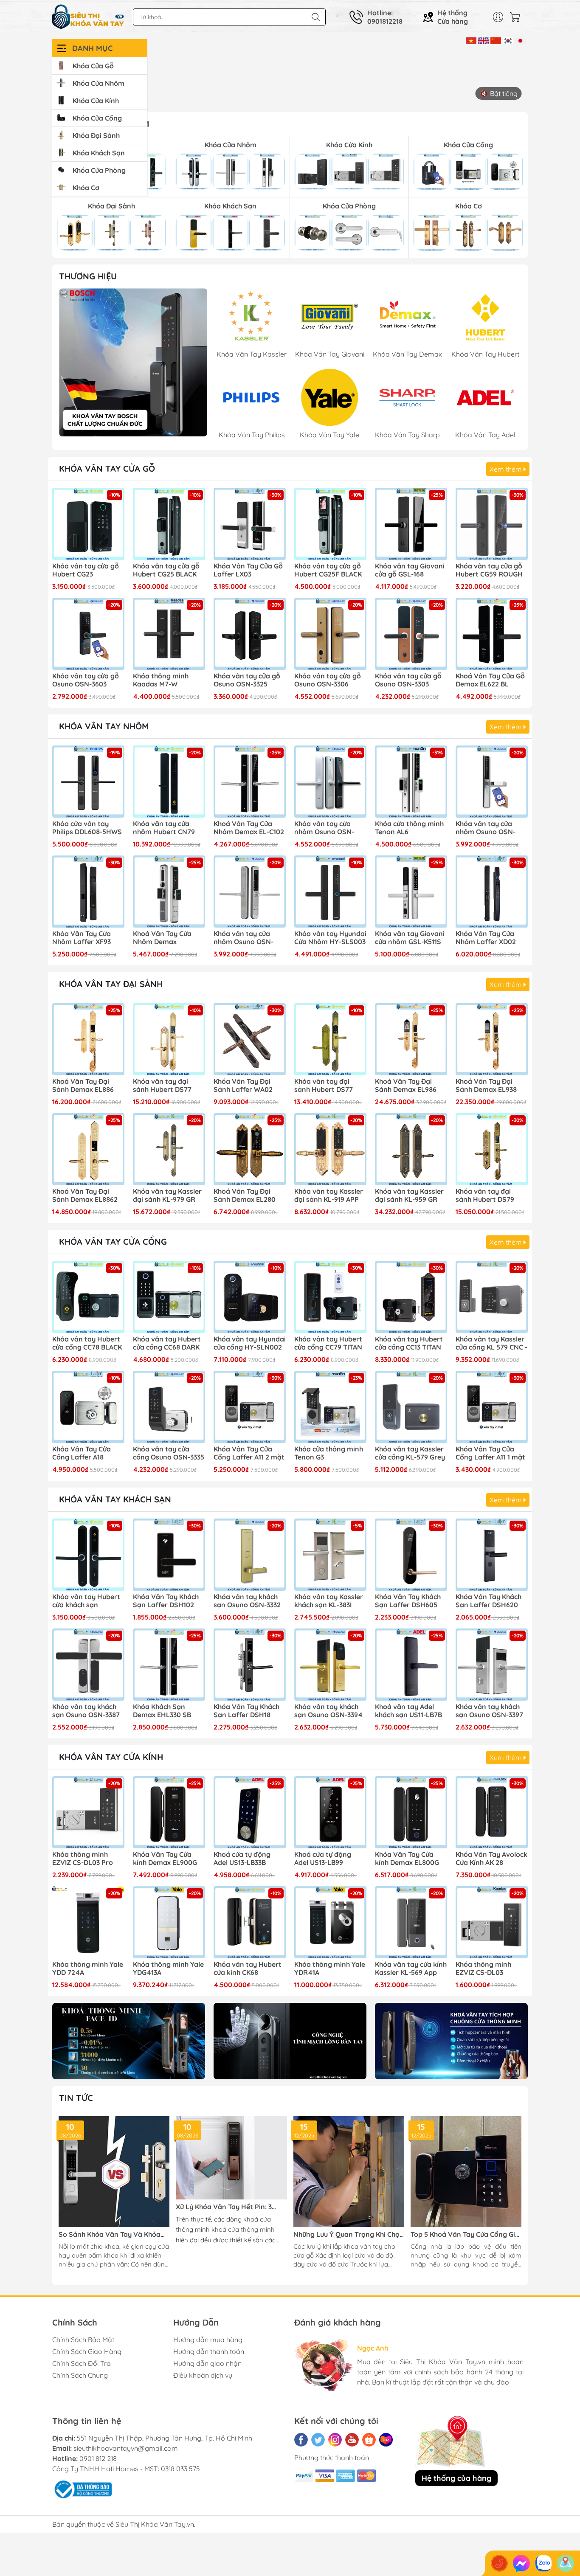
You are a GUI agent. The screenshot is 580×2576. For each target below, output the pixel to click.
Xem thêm (507, 469)
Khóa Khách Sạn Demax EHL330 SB (162, 1711)
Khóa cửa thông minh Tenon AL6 (409, 828)
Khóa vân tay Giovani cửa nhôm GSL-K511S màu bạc (410, 938)
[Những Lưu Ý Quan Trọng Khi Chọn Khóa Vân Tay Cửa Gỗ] (349, 2172)
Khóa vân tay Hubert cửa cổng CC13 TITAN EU (409, 1344)
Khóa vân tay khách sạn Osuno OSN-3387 (86, 1711)
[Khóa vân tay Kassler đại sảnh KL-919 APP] (330, 1149)
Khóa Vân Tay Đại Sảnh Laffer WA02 (243, 1086)
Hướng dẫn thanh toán (209, 2351)
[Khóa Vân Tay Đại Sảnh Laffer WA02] (250, 1039)
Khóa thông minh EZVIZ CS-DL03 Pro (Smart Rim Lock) (83, 1859)
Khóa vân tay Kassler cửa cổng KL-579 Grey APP (410, 1454)
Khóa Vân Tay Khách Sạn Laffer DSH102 (166, 1601)
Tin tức (76, 2098)
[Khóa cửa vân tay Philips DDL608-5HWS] (88, 782)
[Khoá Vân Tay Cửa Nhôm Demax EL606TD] (169, 891)
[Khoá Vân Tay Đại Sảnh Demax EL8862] (88, 1149)
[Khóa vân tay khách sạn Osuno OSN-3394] (330, 1665)
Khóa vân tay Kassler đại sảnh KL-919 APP (329, 1195)
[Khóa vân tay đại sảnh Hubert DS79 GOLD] (492, 1149)
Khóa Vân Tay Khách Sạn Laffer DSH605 (408, 1601)
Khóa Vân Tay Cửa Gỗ (107, 468)
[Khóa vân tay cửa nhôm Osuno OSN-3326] (492, 782)
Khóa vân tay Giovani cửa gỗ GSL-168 (410, 570)
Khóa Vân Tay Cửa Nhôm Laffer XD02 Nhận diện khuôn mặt (491, 938)
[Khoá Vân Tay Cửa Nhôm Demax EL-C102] (250, 782)
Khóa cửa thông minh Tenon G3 (329, 1453)
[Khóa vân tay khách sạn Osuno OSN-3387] (88, 1665)
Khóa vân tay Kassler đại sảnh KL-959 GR (409, 1195)
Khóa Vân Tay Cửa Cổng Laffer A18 (82, 1453)
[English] (483, 40)
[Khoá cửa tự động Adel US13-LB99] (330, 1812)
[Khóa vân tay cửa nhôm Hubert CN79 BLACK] (169, 782)
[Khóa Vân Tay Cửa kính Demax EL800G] (411, 1812)
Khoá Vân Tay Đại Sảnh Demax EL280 (245, 1195)
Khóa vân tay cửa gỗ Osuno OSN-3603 (86, 680)
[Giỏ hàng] (517, 17)
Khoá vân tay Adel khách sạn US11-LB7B (408, 1711)
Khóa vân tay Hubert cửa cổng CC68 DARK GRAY (167, 1344)
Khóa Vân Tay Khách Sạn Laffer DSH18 (246, 1711)
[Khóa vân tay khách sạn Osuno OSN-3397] (492, 1665)
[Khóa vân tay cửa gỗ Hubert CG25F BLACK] (330, 524)
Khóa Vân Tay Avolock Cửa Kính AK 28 (491, 1859)
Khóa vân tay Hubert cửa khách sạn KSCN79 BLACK (86, 1601)
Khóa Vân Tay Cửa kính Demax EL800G (407, 1859)
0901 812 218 (98, 2458)
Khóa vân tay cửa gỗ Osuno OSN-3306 (328, 680)
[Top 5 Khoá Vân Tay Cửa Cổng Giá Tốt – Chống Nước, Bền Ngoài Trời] (466, 2172)
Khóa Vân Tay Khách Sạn (115, 1499)
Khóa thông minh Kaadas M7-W (161, 680)
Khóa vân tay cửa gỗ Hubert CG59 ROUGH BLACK (489, 571)
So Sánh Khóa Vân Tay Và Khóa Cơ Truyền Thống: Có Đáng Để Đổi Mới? (113, 2234)
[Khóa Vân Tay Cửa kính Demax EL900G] (169, 1812)
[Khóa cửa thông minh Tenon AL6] (411, 782)
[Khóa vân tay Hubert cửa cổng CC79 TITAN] (330, 1297)
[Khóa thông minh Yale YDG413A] (169, 1922)
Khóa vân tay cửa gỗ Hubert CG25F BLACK (328, 570)
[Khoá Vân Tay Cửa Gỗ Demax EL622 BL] (492, 634)
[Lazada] (386, 2440)
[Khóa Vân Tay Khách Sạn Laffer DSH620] (492, 1555)
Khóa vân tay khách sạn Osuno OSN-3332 (247, 1601)
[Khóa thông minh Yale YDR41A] (330, 1922)
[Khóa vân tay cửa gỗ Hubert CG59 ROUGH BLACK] (492, 524)
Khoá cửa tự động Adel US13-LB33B (242, 1859)
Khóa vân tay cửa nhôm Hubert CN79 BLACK (164, 828)
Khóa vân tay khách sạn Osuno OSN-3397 (489, 1711)
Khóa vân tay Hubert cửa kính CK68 (248, 1969)
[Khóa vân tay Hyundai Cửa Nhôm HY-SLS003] (330, 891)
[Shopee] (369, 2440)
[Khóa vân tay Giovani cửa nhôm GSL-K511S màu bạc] (411, 891)
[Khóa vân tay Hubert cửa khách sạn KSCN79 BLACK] (88, 1555)
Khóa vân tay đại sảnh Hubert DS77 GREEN (324, 1086)
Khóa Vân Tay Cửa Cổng (113, 1242)
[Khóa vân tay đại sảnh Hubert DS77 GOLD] (169, 1039)
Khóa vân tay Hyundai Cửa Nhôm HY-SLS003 (330, 938)
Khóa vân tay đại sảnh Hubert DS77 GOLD (162, 1086)
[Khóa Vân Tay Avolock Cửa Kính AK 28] (492, 1812)
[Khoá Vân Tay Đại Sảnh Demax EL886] (88, 1039)
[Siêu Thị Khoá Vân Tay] (133, 362)
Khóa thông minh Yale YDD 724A (88, 1969)
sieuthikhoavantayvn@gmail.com (126, 2448)
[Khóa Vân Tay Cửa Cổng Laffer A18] (88, 1407)
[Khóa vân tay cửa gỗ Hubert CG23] (88, 524)
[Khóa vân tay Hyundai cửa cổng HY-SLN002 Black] (250, 1297)
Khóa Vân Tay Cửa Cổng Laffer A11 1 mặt (490, 1453)
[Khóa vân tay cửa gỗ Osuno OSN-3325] (250, 634)
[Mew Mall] (129, 2041)
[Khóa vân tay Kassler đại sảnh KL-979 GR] (169, 1149)
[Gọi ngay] (499, 2563)
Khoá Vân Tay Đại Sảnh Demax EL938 (486, 1086)
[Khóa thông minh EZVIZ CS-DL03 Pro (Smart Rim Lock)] (88, 1812)
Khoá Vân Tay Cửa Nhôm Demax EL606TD (162, 938)
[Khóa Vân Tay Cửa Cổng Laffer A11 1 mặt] (492, 1407)
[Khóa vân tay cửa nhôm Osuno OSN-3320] (250, 891)
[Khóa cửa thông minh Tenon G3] (330, 1407)
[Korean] (508, 40)
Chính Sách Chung (80, 2375)
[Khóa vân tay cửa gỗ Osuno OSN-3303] (411, 634)
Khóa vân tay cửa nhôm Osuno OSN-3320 (244, 938)
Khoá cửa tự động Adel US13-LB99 (323, 1859)
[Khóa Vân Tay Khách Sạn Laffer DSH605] (411, 1555)
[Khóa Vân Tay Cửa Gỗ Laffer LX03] (250, 524)
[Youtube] (352, 2440)
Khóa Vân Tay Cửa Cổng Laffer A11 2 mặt (249, 1453)
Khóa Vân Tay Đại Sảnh (111, 984)
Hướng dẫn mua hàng (208, 2340)
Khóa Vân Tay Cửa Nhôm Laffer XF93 (82, 938)
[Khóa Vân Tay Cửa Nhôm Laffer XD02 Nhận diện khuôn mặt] (492, 891)
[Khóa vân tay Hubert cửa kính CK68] (250, 1922)
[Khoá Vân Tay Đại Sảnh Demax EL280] (250, 1149)
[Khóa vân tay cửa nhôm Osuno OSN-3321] (330, 782)
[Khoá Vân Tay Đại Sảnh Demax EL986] (411, 1039)
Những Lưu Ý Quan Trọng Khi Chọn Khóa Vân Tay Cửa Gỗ (349, 2234)
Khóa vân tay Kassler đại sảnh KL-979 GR (167, 1195)
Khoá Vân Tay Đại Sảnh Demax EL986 (406, 1086)
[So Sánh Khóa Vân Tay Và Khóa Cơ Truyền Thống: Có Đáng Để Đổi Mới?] (114, 2172)
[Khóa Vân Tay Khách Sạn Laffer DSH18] (250, 1665)
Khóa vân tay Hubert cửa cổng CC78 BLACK (87, 1343)
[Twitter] (318, 2440)
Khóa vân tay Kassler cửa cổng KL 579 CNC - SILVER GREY (491, 1344)
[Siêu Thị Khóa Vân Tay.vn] (88, 17)
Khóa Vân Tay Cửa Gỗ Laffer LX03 (248, 570)
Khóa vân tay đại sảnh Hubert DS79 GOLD (485, 1196)
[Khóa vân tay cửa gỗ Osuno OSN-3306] (330, 634)
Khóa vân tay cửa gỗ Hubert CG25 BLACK (166, 570)
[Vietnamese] (471, 40)
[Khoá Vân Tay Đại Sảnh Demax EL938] (492, 1039)
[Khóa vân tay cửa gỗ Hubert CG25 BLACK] (169, 524)
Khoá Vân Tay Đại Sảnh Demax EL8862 (85, 1195)
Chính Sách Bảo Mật (83, 2340)
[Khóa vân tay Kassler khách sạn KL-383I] (330, 1555)
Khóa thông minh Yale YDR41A (330, 1969)
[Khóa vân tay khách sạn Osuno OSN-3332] (250, 1555)
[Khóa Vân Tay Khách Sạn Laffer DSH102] (169, 1555)
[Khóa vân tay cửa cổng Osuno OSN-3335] (169, 1407)
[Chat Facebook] (521, 2563)
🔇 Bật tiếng (499, 93)
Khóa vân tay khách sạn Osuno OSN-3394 (328, 1711)
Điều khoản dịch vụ (203, 2375)
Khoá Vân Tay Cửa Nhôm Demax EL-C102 (249, 828)
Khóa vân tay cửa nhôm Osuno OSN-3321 (324, 828)
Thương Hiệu (88, 276)
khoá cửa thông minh (243, 2229)
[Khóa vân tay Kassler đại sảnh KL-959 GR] (411, 1149)
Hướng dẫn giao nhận (207, 2363)
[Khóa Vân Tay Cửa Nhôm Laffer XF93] (88, 891)
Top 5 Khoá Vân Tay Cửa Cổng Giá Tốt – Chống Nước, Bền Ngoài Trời (465, 2234)
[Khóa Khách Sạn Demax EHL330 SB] (169, 1665)
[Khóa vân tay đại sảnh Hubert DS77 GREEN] (330, 1039)
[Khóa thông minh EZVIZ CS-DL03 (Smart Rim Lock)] (492, 1922)
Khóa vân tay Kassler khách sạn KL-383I (329, 1601)
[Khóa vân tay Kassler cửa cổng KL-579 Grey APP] (411, 1407)
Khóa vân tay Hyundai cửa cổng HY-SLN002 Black (250, 1344)
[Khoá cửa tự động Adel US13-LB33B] (250, 1812)
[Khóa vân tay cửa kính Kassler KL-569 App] (411, 1922)
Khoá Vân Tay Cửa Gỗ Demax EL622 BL (490, 680)
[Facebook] (301, 2440)
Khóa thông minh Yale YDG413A (168, 1969)
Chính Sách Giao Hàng (87, 2351)
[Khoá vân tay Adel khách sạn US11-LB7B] (411, 1665)
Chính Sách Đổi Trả (82, 2363)
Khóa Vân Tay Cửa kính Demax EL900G (165, 1859)
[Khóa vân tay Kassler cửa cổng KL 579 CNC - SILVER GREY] (492, 1297)
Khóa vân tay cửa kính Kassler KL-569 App (411, 1969)
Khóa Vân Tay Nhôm (104, 726)
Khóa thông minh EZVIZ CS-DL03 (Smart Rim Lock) (484, 1969)
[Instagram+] (335, 2440)
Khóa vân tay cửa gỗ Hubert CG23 (86, 570)
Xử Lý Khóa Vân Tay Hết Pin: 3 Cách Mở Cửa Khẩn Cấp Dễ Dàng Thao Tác (227, 2207)
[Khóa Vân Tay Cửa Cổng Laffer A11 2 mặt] (250, 1407)
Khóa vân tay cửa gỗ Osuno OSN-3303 (408, 680)
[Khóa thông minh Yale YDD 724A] (88, 1922)
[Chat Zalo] (543, 2563)
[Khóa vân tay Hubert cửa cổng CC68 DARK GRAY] (169, 1297)
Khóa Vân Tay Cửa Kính (111, 1757)
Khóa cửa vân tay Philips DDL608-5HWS (87, 828)
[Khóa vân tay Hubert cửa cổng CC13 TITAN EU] (411, 1297)
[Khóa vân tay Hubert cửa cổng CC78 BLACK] (88, 1297)
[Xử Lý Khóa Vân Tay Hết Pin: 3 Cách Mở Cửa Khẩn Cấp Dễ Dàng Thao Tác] (231, 2158)
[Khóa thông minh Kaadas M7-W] (169, 634)
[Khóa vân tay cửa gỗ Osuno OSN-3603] (88, 634)
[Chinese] (496, 40)
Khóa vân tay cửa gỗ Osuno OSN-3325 (247, 680)
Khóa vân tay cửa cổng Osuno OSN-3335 (169, 1453)
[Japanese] (520, 40)
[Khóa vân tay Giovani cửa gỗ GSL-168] (411, 524)
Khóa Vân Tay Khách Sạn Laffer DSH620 (488, 1601)
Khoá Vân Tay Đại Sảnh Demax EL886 (83, 1086)
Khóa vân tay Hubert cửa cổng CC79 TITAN (328, 1343)
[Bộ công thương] (82, 2489)
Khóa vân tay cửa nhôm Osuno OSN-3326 (486, 828)
